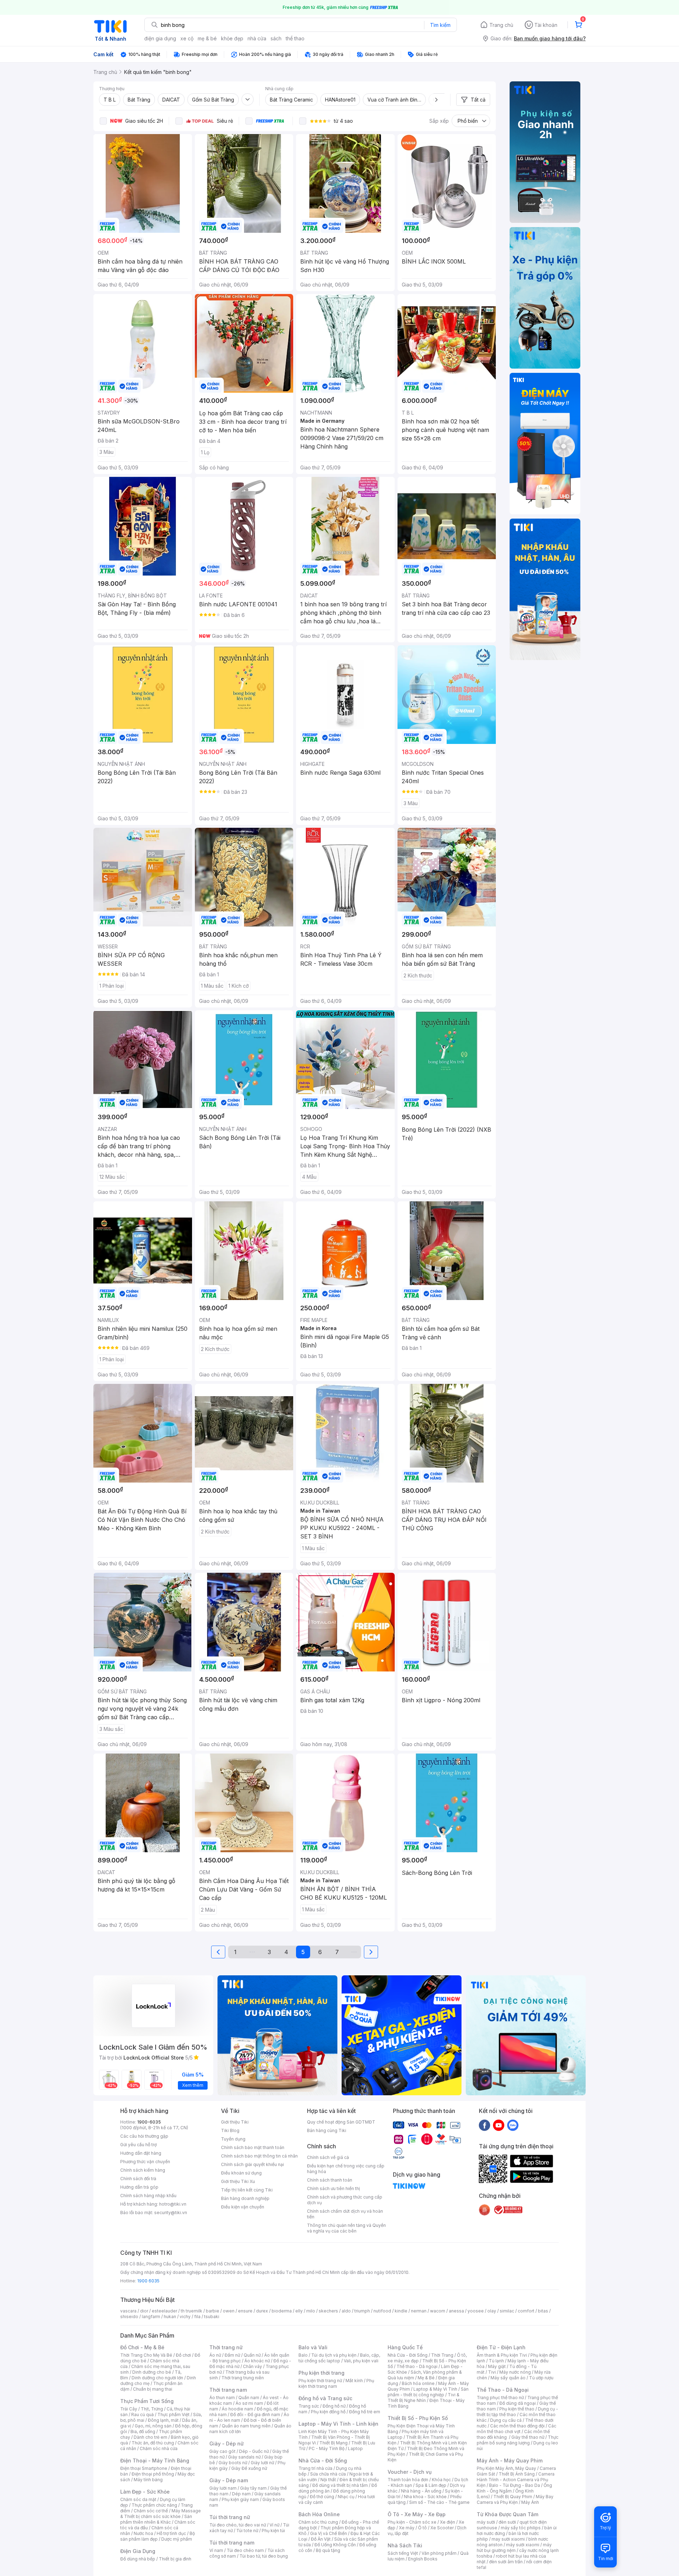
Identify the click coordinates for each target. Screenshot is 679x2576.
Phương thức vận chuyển (145, 2162)
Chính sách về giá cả (328, 2157)
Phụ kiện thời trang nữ (320, 2381)
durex (262, 2311)
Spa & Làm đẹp (431, 2485)
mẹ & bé (207, 38)
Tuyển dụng (233, 2139)
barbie (213, 2311)
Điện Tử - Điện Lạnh (501, 2347)
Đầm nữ (232, 2355)
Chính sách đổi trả (138, 2179)
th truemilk (191, 2311)
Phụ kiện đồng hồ (328, 2412)
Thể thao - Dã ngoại (417, 2366)
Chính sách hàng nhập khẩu (148, 2196)
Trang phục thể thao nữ (500, 2398)
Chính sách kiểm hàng (143, 2170)
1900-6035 (149, 2122)
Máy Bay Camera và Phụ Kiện (515, 2499)
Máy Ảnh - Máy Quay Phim (510, 2461)
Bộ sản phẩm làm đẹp (158, 2536)
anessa (456, 2311)
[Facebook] (484, 2125)
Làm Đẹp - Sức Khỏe (145, 2492)
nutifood (382, 2311)
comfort (526, 2311)
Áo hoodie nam (237, 2409)
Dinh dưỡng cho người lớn (157, 2378)
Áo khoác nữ (257, 2361)
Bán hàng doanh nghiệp (245, 2198)
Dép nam (241, 2494)
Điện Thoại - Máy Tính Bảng (155, 2461)
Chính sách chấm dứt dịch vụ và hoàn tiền (345, 2214)
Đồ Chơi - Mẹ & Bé (142, 2347)
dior (144, 2311)
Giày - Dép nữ (227, 2444)
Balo (303, 2355)
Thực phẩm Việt (173, 2415)
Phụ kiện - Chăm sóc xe (412, 2522)
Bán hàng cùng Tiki (327, 2130)
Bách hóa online (418, 2383)
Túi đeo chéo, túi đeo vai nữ (238, 2525)
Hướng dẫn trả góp (139, 2187)
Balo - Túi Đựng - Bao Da (515, 2485)
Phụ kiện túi (273, 2531)
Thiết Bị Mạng (333, 2443)
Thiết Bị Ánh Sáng (517, 2474)
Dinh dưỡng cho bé (152, 2372)
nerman (419, 2311)
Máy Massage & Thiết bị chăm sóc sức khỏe (161, 2514)
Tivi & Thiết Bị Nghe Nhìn (423, 2398)
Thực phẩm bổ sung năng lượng (518, 2440)
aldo (346, 2311)
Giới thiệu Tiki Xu (238, 2181)
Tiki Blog (230, 2130)
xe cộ (187, 38)
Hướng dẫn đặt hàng (141, 2153)
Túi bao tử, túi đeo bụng (264, 2556)
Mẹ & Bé (426, 2378)
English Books (423, 2559)
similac (507, 2311)
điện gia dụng (160, 38)
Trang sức (309, 2406)
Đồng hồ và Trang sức (325, 2398)
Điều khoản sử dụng (241, 2173)
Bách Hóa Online (319, 2514)
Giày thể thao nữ (528, 2437)
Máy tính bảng (148, 2480)
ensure (245, 2311)
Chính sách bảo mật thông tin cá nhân (259, 2156)
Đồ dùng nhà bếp (138, 2559)
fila (197, 2317)
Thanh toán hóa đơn (408, 2480)
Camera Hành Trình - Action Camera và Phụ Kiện (516, 2480)
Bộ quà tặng (328, 2550)
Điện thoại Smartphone (144, 2468)
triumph (362, 2311)
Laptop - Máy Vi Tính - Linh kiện (338, 2424)
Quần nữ (252, 2355)
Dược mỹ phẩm (177, 2539)
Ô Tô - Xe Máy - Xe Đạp (417, 2514)
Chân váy (253, 2366)
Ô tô (422, 2528)
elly (299, 2311)
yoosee (476, 2311)
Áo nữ (215, 2355)
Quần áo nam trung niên (246, 2426)
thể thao (295, 38)
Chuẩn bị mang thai (153, 2389)
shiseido (129, 2317)
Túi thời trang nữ (230, 2517)
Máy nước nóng (515, 2372)
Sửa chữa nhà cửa (328, 2474)
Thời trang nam (228, 2390)
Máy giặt (497, 2366)
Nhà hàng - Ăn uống (421, 2491)
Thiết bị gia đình (175, 2559)
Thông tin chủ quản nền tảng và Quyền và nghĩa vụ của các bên (346, 2228)
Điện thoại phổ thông (153, 2474)
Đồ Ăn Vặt (321, 2539)
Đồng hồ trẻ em (365, 2412)
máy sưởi (486, 2522)
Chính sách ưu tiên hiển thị (333, 2188)
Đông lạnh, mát (163, 2420)
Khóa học (441, 2480)
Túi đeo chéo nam (245, 2550)
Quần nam (249, 2398)
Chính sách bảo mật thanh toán (253, 2147)
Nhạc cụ (346, 2497)
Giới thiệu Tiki (235, 2122)
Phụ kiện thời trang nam (336, 2383)
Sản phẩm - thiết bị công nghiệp (428, 2392)
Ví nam (216, 2550)
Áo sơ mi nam (249, 2403)
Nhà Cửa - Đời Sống (323, 2461)
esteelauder (164, 2311)
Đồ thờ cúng (322, 2497)
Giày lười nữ (262, 2463)
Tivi (492, 2372)
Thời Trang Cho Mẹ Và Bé (146, 2355)
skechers (328, 2311)
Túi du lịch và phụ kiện (334, 2355)
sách (276, 38)
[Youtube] (499, 2125)
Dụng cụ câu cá (506, 2420)
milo (311, 2311)
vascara (128, 2311)
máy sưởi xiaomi (523, 2545)
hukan (170, 2317)
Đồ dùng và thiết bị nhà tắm (340, 2485)
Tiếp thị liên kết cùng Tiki (247, 2190)
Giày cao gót (222, 2451)
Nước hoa (143, 2533)
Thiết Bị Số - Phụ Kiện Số (418, 2418)
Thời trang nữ (226, 2347)
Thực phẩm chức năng (154, 2505)
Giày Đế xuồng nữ (249, 2468)
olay (492, 2311)
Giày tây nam (253, 2488)
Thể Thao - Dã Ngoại (503, 2390)
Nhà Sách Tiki (405, 2545)
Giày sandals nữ (244, 2457)
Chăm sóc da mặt (138, 2499)
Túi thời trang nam (232, 2543)
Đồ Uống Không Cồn (335, 2545)
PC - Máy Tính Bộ (327, 2448)
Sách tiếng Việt (403, 2553)
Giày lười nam (223, 2488)
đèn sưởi (507, 2522)
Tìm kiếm (440, 25)
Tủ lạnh (496, 2361)
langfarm (151, 2317)
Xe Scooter (442, 2528)
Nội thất (328, 2480)
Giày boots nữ (233, 2463)
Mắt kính (354, 2381)
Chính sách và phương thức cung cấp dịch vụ (345, 2200)
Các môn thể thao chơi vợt (516, 2429)
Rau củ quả (143, 2415)
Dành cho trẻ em (150, 2437)
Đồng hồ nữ (334, 2406)
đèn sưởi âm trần (506, 2562)
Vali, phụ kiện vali (361, 2361)
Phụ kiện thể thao (517, 2409)
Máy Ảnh (530, 2502)
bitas (543, 2311)
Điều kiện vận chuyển (243, 2207)
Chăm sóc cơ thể (151, 2511)
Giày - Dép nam (229, 2480)
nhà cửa (257, 38)
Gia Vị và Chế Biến (329, 2533)
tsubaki (212, 2317)
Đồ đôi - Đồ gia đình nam (255, 2415)
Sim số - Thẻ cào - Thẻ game (439, 2502)
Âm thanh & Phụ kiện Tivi (502, 2355)
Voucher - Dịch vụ (410, 2472)
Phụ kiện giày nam (240, 2499)
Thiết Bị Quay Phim (513, 2497)
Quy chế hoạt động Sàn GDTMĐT (341, 2122)
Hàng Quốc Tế (405, 2347)
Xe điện (448, 2522)
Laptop (355, 2448)
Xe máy (407, 2528)
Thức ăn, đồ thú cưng (153, 2443)
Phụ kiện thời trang (321, 2373)
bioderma (282, 2311)
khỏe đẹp (232, 38)
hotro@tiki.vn (173, 2204)
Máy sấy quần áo (508, 2378)
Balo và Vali (313, 2347)
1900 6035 (148, 2281)
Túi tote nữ (247, 2531)
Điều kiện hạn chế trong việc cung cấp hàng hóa (346, 2169)
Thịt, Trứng (152, 2409)
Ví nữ (274, 2525)
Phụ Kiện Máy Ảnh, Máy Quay (506, 2468)
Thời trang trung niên (243, 2378)
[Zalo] (513, 2125)
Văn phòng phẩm (439, 2553)
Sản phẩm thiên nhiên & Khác (156, 2519)
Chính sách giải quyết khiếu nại (253, 2164)
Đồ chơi (183, 2355)
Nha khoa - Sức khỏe (425, 2497)
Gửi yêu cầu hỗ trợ (138, 2145)
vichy (185, 2317)
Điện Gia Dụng (138, 2551)
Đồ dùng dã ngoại (518, 2403)
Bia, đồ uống (143, 2431)
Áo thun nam (222, 2398)
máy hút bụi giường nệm (514, 2548)
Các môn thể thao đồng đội (517, 2426)
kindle (401, 2311)
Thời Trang (442, 2355)
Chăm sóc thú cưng (318, 2522)
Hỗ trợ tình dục (171, 2533)
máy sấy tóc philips (521, 2528)
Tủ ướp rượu (541, 2378)
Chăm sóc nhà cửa (159, 2448)
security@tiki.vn (171, 2213)
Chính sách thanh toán (330, 2180)
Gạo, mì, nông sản (153, 2426)
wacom (438, 2311)
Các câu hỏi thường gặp (144, 2136)
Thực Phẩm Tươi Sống (147, 2401)
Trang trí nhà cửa (315, 2468)
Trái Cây (129, 2409)
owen (229, 2311)
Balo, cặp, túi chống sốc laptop (339, 2358)
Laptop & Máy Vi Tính (435, 2389)
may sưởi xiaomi (508, 2539)
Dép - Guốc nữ (254, 2451)
